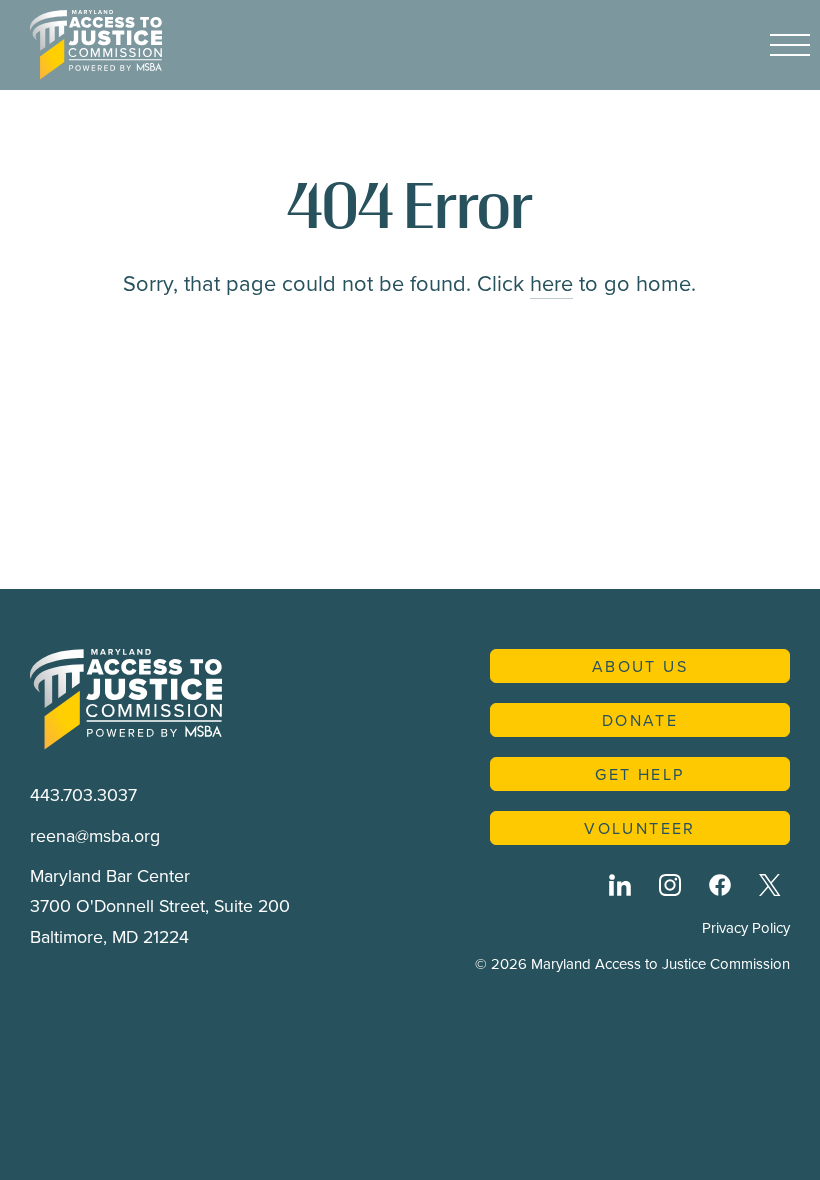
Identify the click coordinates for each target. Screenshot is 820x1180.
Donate (640, 720)
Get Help (639, 774)
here (551, 282)
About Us (640, 666)
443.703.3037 (83, 794)
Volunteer (640, 828)
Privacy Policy (746, 927)
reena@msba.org (95, 835)
